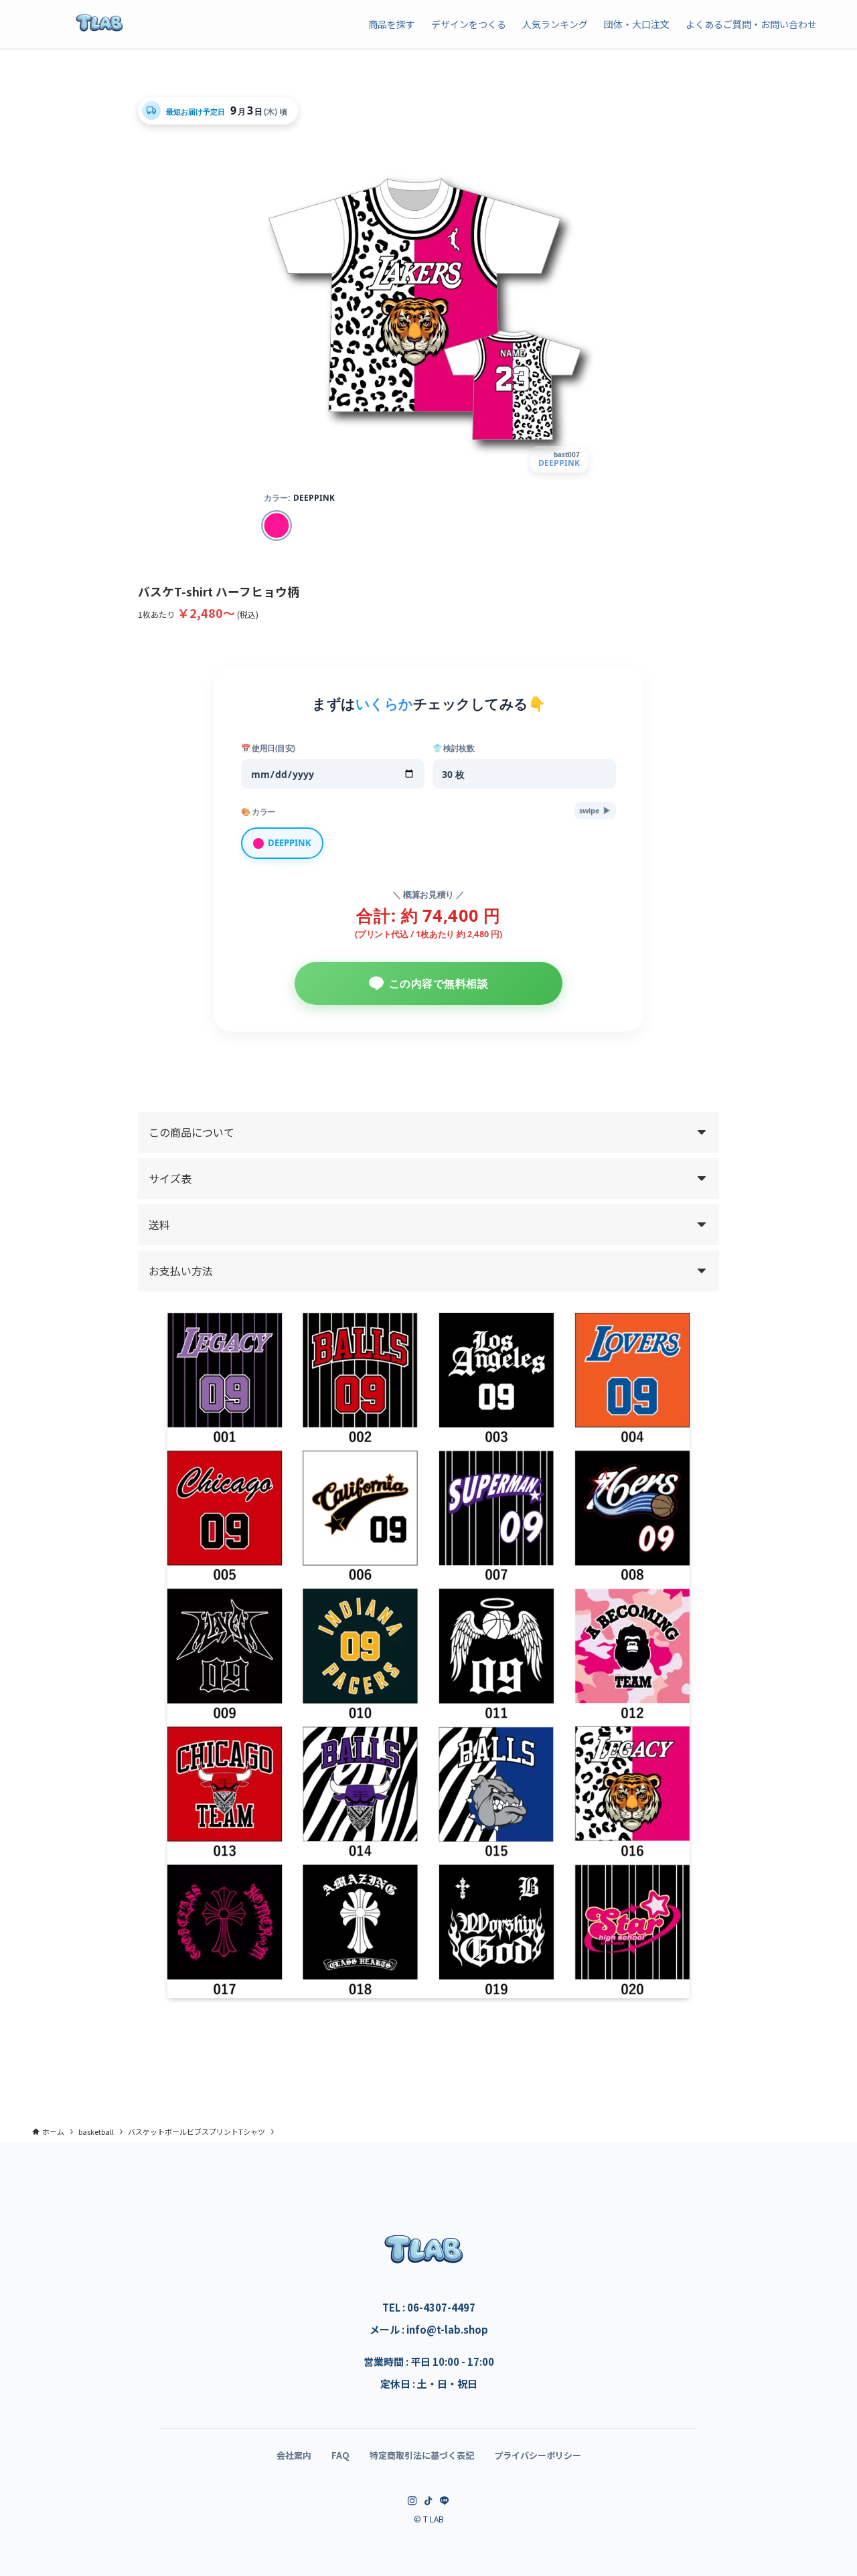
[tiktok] (428, 2501)
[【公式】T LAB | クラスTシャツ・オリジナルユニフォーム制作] (99, 24)
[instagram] (412, 2501)
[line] (445, 2501)
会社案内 (294, 2455)
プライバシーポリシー (538, 2455)
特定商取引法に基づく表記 (422, 2455)
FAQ (340, 2455)
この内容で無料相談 (439, 983)
